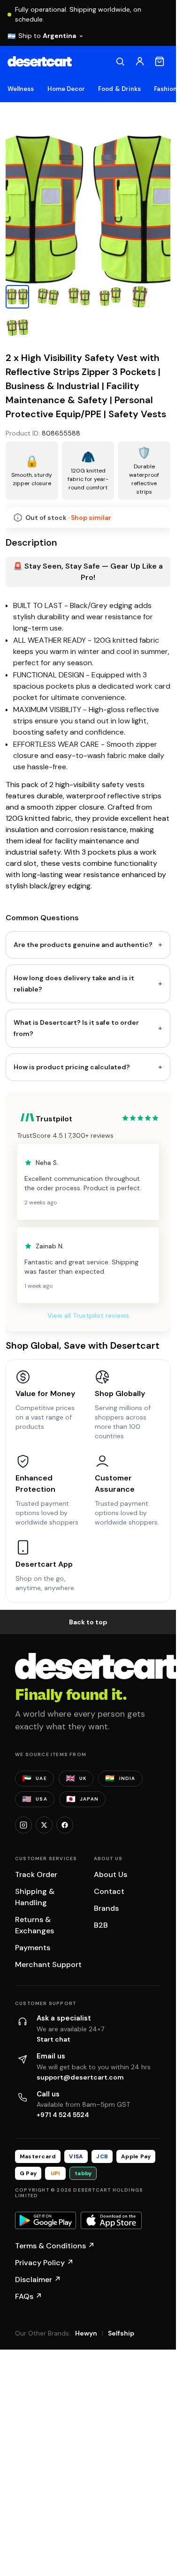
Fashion (165, 89)
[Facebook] (65, 1825)
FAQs (29, 2296)
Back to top (88, 1622)
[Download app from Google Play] (46, 2221)
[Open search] (120, 61)
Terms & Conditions (55, 2246)
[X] (44, 1825)
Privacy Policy (44, 2263)
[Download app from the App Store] (111, 2221)
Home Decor (66, 89)
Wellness (21, 89)
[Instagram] (23, 1825)
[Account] (140, 61)
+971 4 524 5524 (63, 2115)
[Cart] (160, 61)
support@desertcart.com (80, 2077)
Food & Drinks (119, 89)
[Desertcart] (40, 61)
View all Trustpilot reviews (88, 1315)
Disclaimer (38, 2279)
